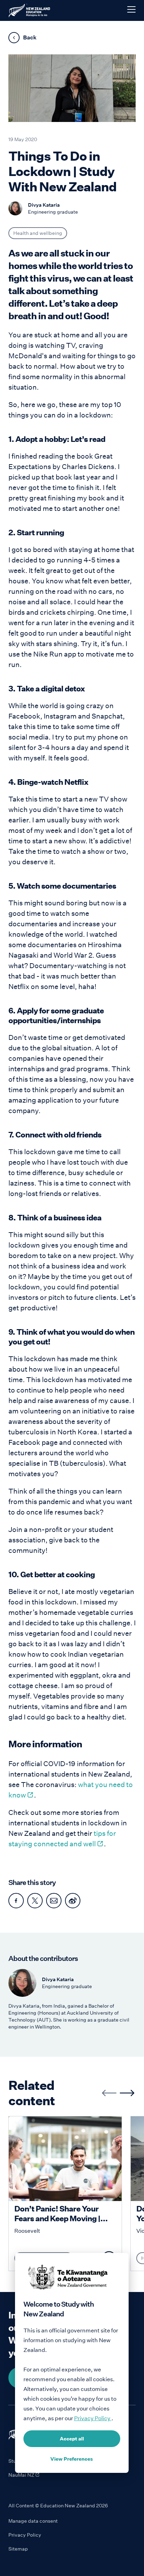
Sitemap (18, 2549)
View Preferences (72, 2459)
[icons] (16, 1901)
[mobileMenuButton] (131, 9)
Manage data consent (33, 2521)
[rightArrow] (127, 2093)
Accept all (72, 2439)
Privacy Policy (25, 2535)
